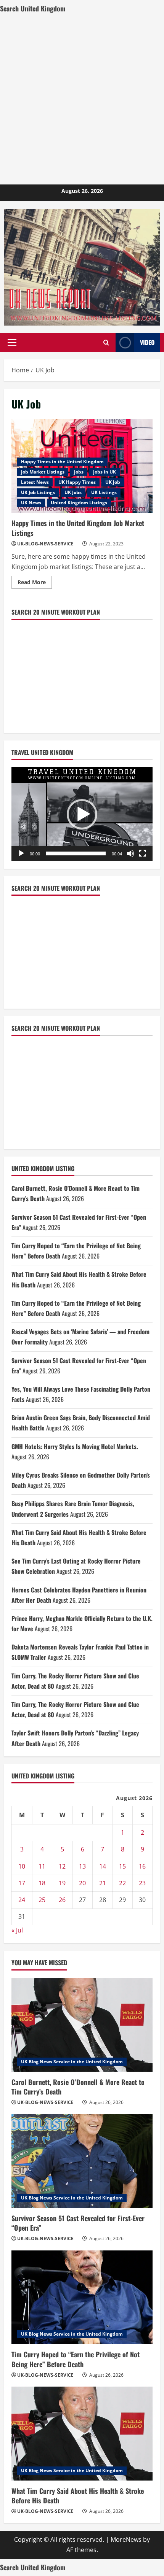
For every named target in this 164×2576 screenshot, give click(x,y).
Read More (35, 583)
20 (82, 1883)
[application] (82, 814)
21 (103, 1883)
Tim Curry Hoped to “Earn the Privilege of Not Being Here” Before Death (76, 2359)
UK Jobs (73, 492)
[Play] (21, 853)
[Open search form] (106, 342)
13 (82, 1866)
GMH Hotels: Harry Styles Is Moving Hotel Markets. (75, 1446)
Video (147, 342)
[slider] (76, 853)
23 (142, 1883)
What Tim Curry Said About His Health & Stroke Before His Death (78, 2496)
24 (22, 1900)
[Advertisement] (82, 99)
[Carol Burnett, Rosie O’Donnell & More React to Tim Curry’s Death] (82, 2025)
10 (22, 1866)
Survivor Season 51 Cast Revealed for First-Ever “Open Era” (78, 2223)
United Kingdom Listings (79, 503)
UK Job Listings (38, 492)
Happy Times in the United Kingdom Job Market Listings (78, 528)
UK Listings (104, 492)
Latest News (35, 482)
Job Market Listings (43, 472)
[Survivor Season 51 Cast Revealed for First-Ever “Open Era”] (82, 2161)
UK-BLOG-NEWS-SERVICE (45, 544)
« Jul (17, 1930)
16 (142, 1866)
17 (22, 1883)
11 (42, 1866)
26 (62, 1900)
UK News (31, 503)
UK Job (113, 482)
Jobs (79, 472)
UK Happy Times (77, 482)
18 (42, 1883)
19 (62, 1883)
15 (122, 1866)
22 (122, 1883)
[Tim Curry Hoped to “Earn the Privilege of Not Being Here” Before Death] (82, 2297)
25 (42, 1900)
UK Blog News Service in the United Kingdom (72, 2062)
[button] (12, 343)
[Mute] (130, 853)
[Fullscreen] (143, 853)
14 (103, 1866)
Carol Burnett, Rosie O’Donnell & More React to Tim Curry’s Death (78, 2087)
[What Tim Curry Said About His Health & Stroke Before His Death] (82, 2434)
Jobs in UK (105, 472)
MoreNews (126, 2539)
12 (62, 1866)
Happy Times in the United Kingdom (62, 462)
